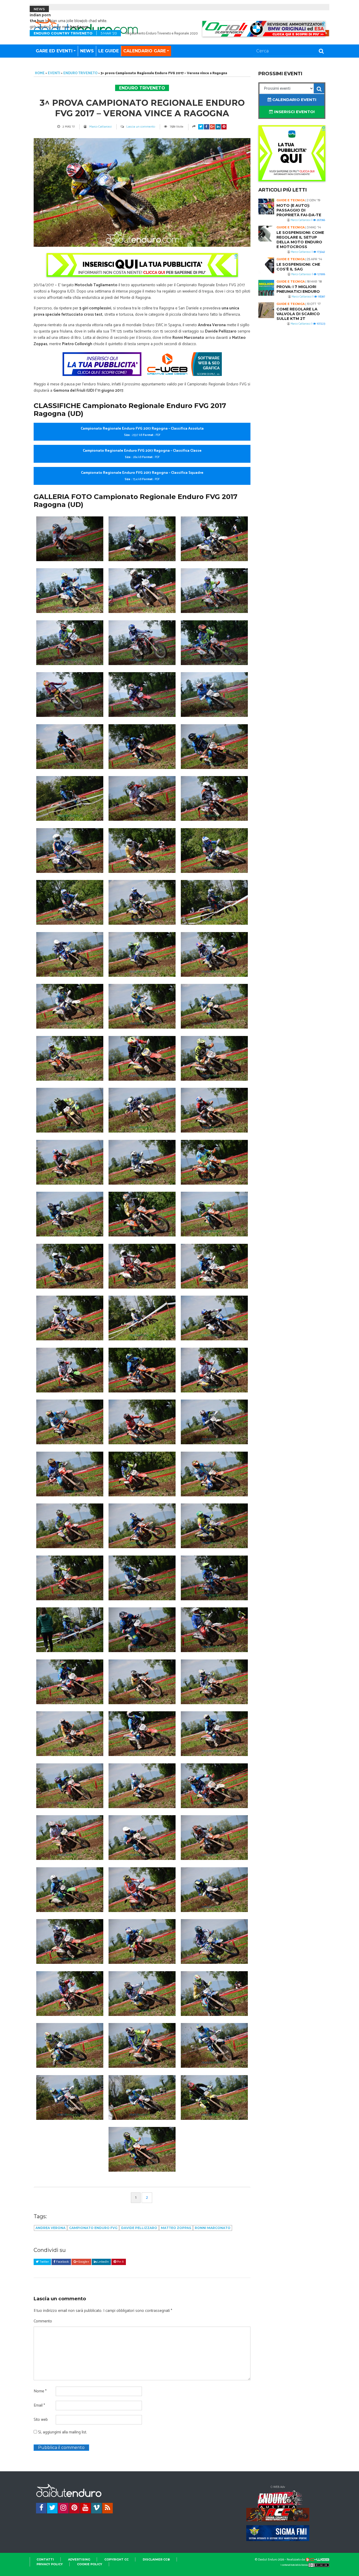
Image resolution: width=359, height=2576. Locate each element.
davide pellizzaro (139, 2228)
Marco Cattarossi (101, 127)
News (87, 51)
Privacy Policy (50, 2564)
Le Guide (109, 51)
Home (40, 73)
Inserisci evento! (294, 112)
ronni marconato (213, 2228)
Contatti (45, 2559)
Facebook (62, 2262)
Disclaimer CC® (156, 2559)
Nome (40, 2391)
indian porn (40, 15)
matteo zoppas (176, 2228)
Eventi (54, 73)
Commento (43, 2321)
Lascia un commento (141, 127)
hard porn (79, 27)
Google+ (83, 2262)
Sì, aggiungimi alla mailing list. (62, 2432)
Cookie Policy (90, 2564)
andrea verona (50, 2228)
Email (39, 2406)
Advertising (79, 2559)
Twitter (44, 2262)
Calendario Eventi (294, 100)
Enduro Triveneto (80, 73)
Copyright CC (116, 2559)
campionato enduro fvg (93, 2228)
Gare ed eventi (54, 51)
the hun (37, 21)
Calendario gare (145, 51)
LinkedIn (103, 2262)
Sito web (41, 2420)
